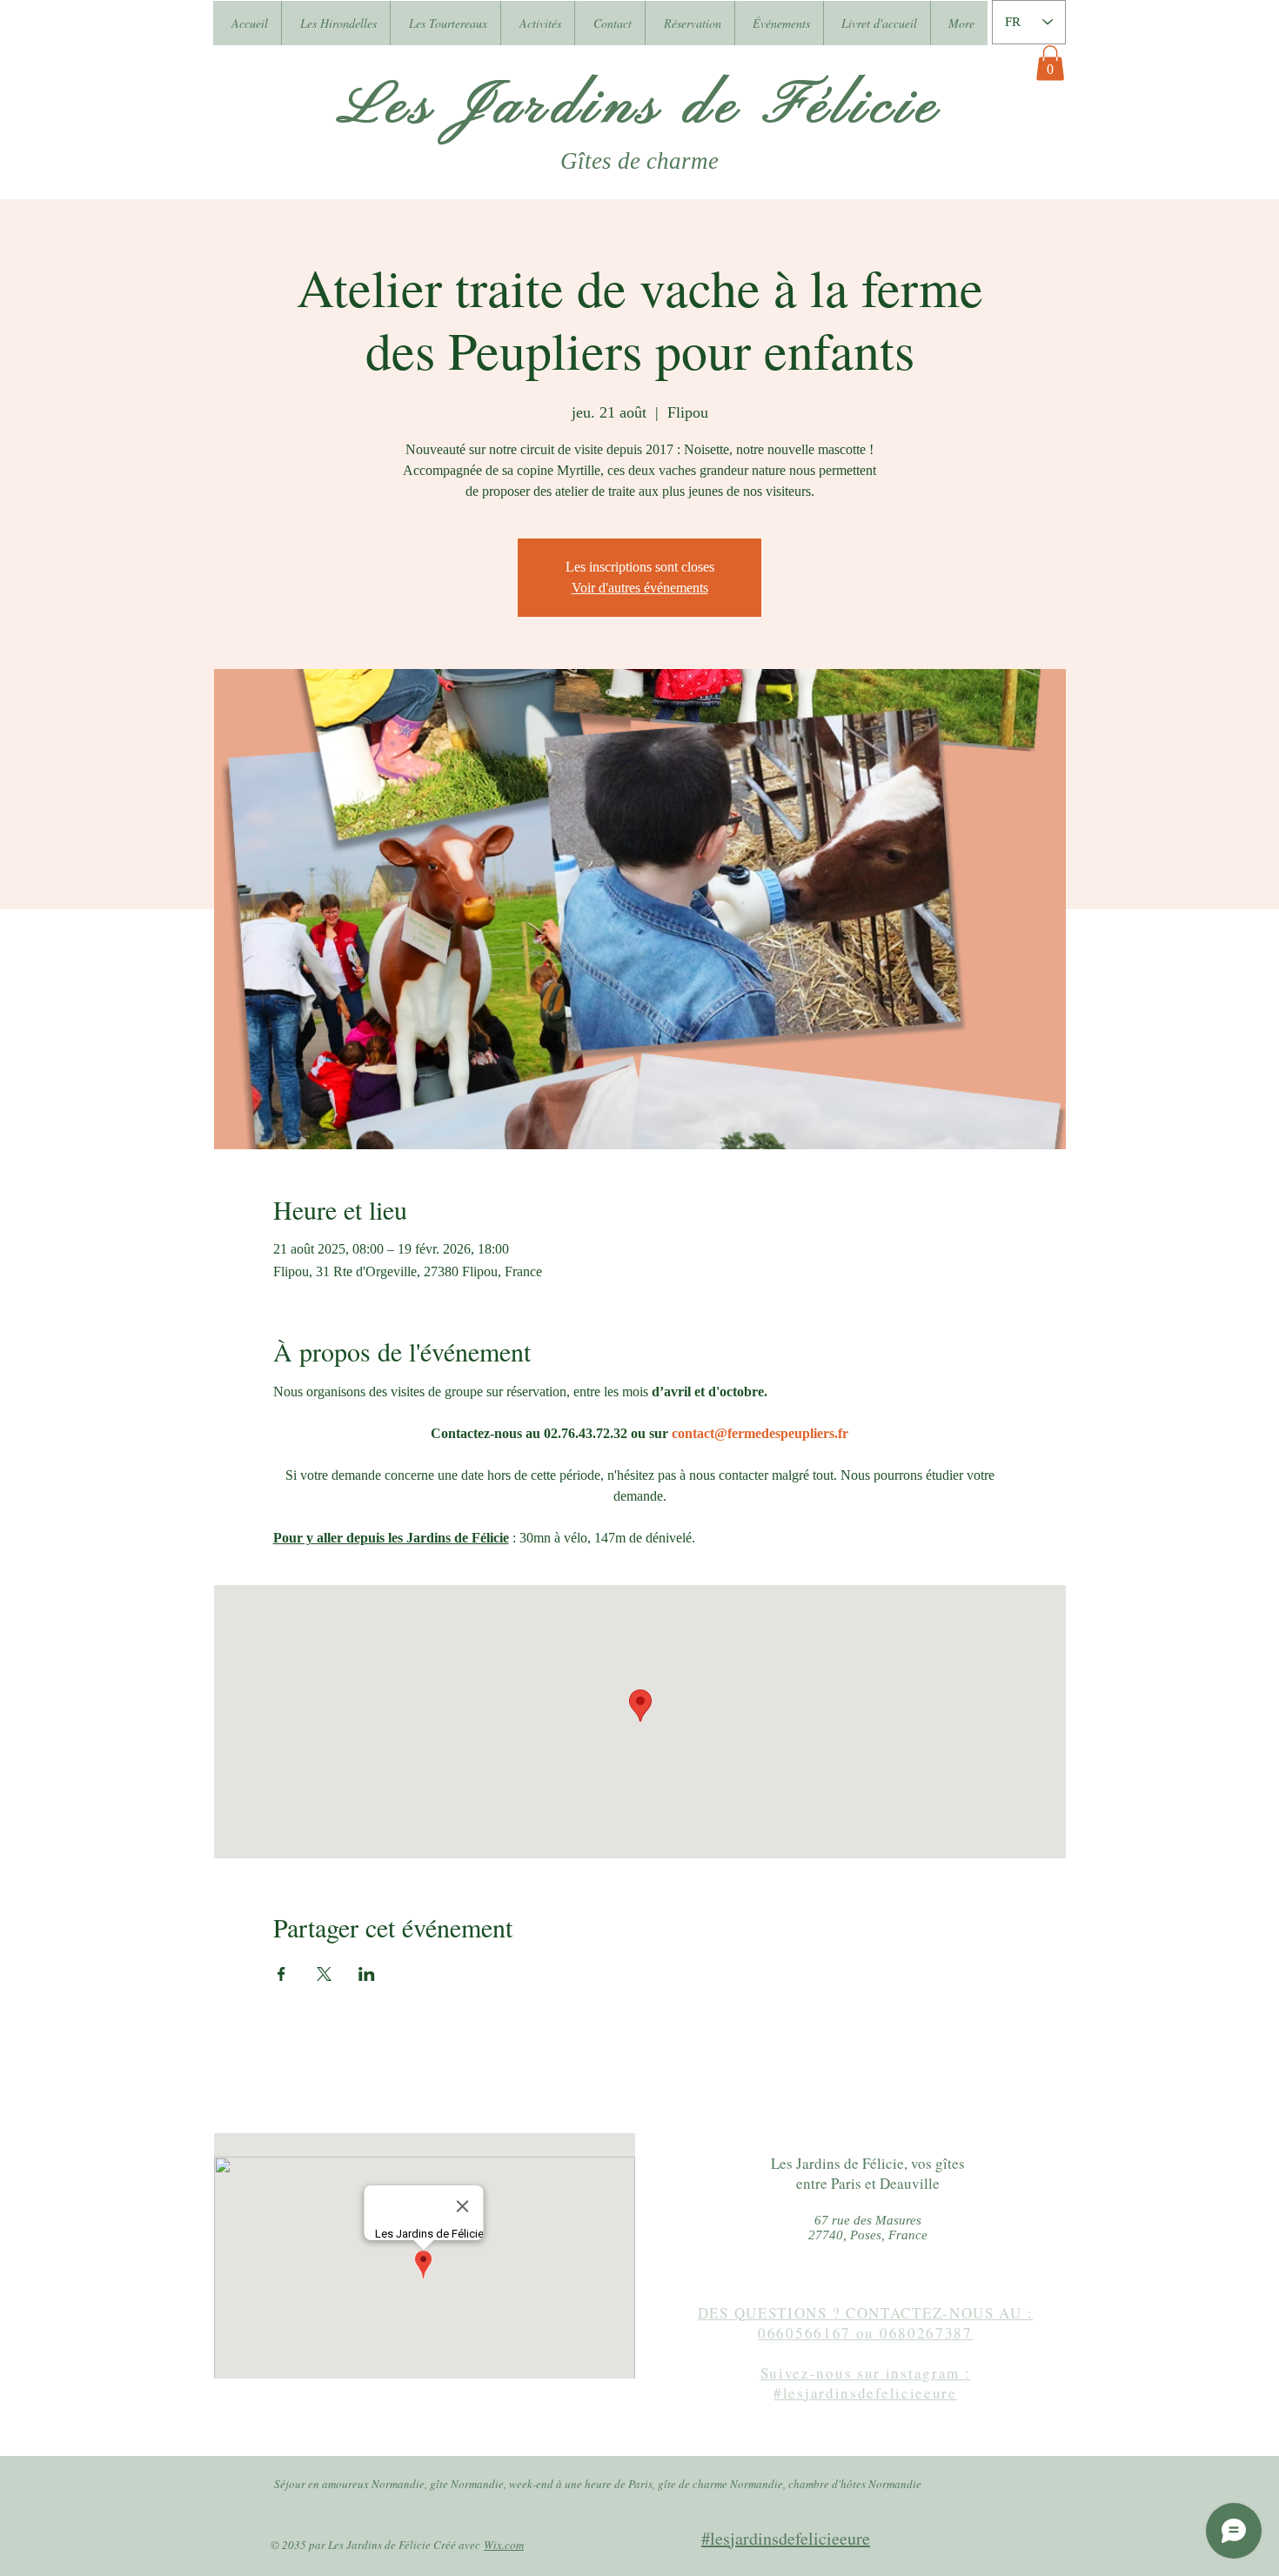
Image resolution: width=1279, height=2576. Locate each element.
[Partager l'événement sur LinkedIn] (367, 1974)
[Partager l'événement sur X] (324, 1974)
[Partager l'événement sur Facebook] (281, 1974)
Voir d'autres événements (640, 588)
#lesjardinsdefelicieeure (786, 2538)
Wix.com (504, 2545)
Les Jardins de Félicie (640, 107)
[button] (1050, 63)
